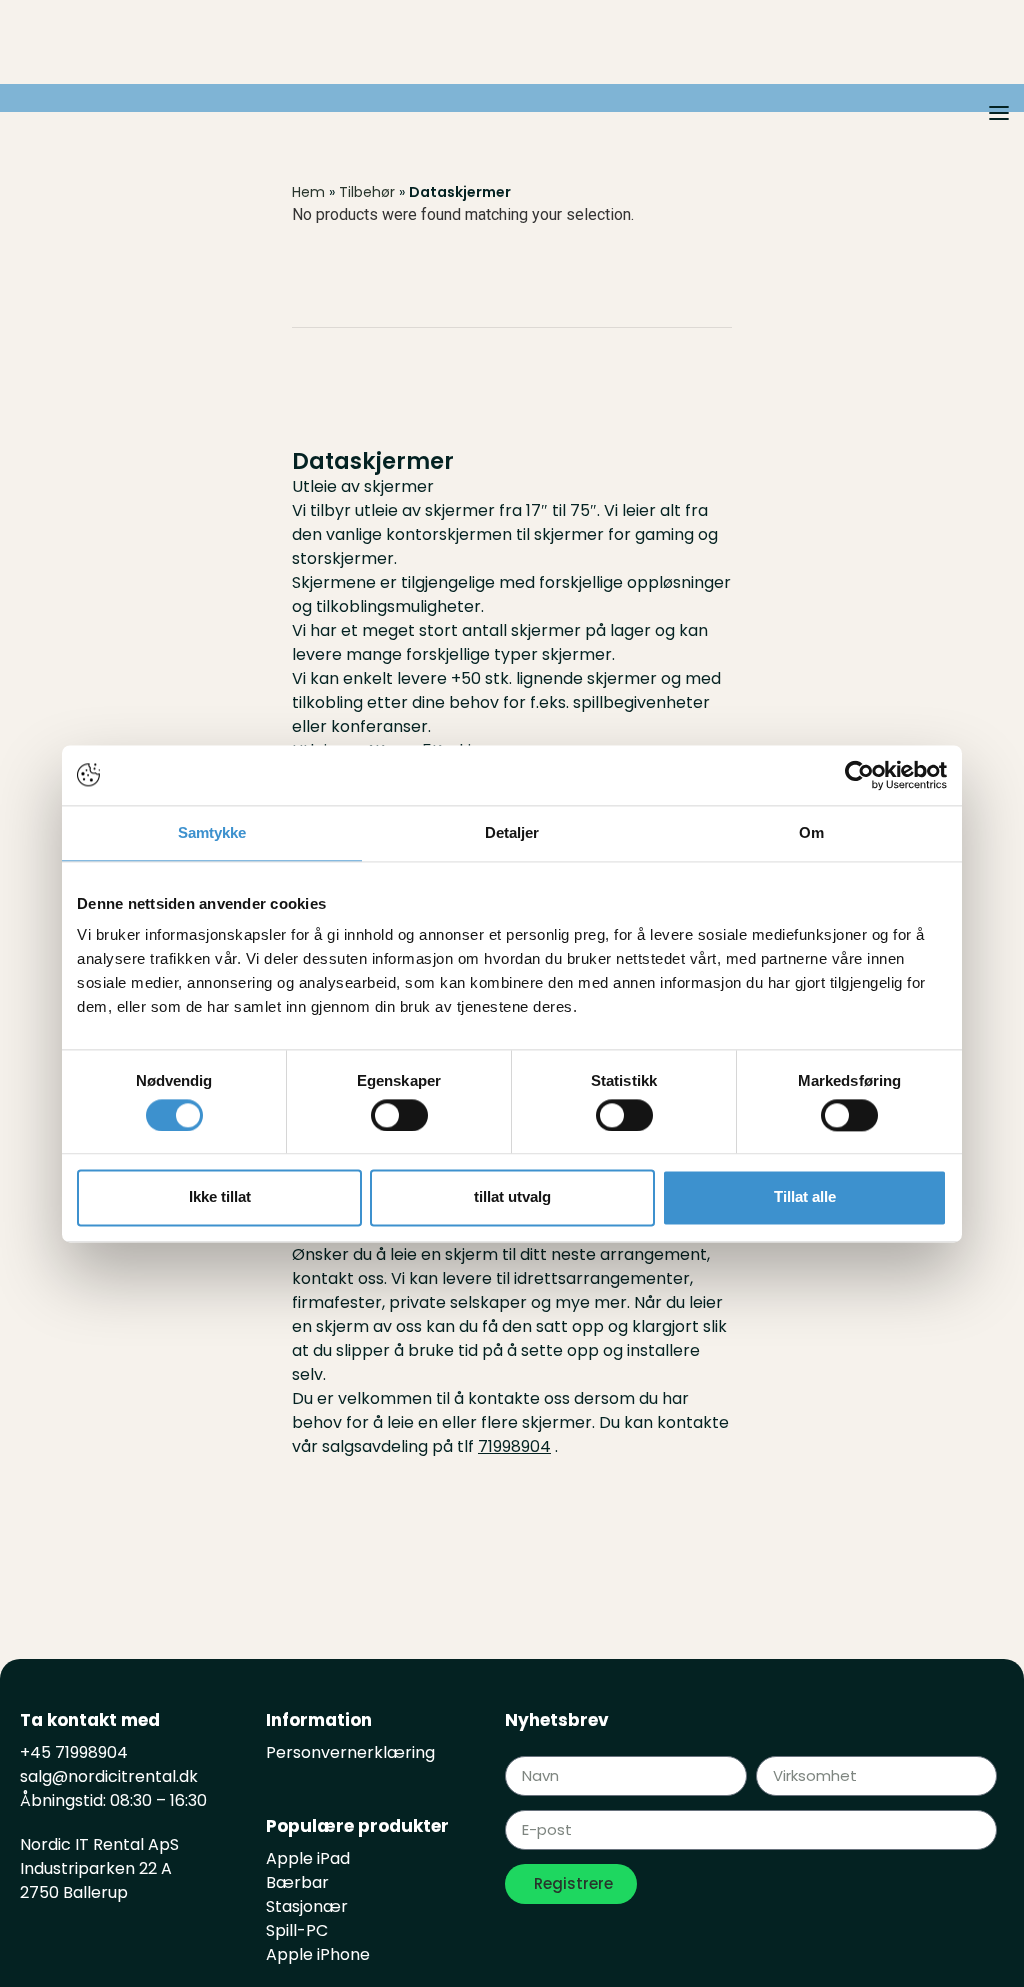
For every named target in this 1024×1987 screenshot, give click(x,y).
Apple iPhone (318, 1954)
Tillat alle (805, 1197)
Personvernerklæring (350, 1752)
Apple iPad (308, 1858)
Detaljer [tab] (512, 832)
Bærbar (297, 1882)
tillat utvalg (512, 1197)
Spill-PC (297, 1930)
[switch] (399, 1115)
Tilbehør (367, 192)
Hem (308, 192)
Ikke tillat (220, 1197)
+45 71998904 (74, 1752)
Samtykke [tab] (212, 832)
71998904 (514, 1446)
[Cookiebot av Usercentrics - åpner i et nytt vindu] (859, 775)
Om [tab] (811, 832)
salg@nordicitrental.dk (109, 1776)
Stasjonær (307, 1906)
